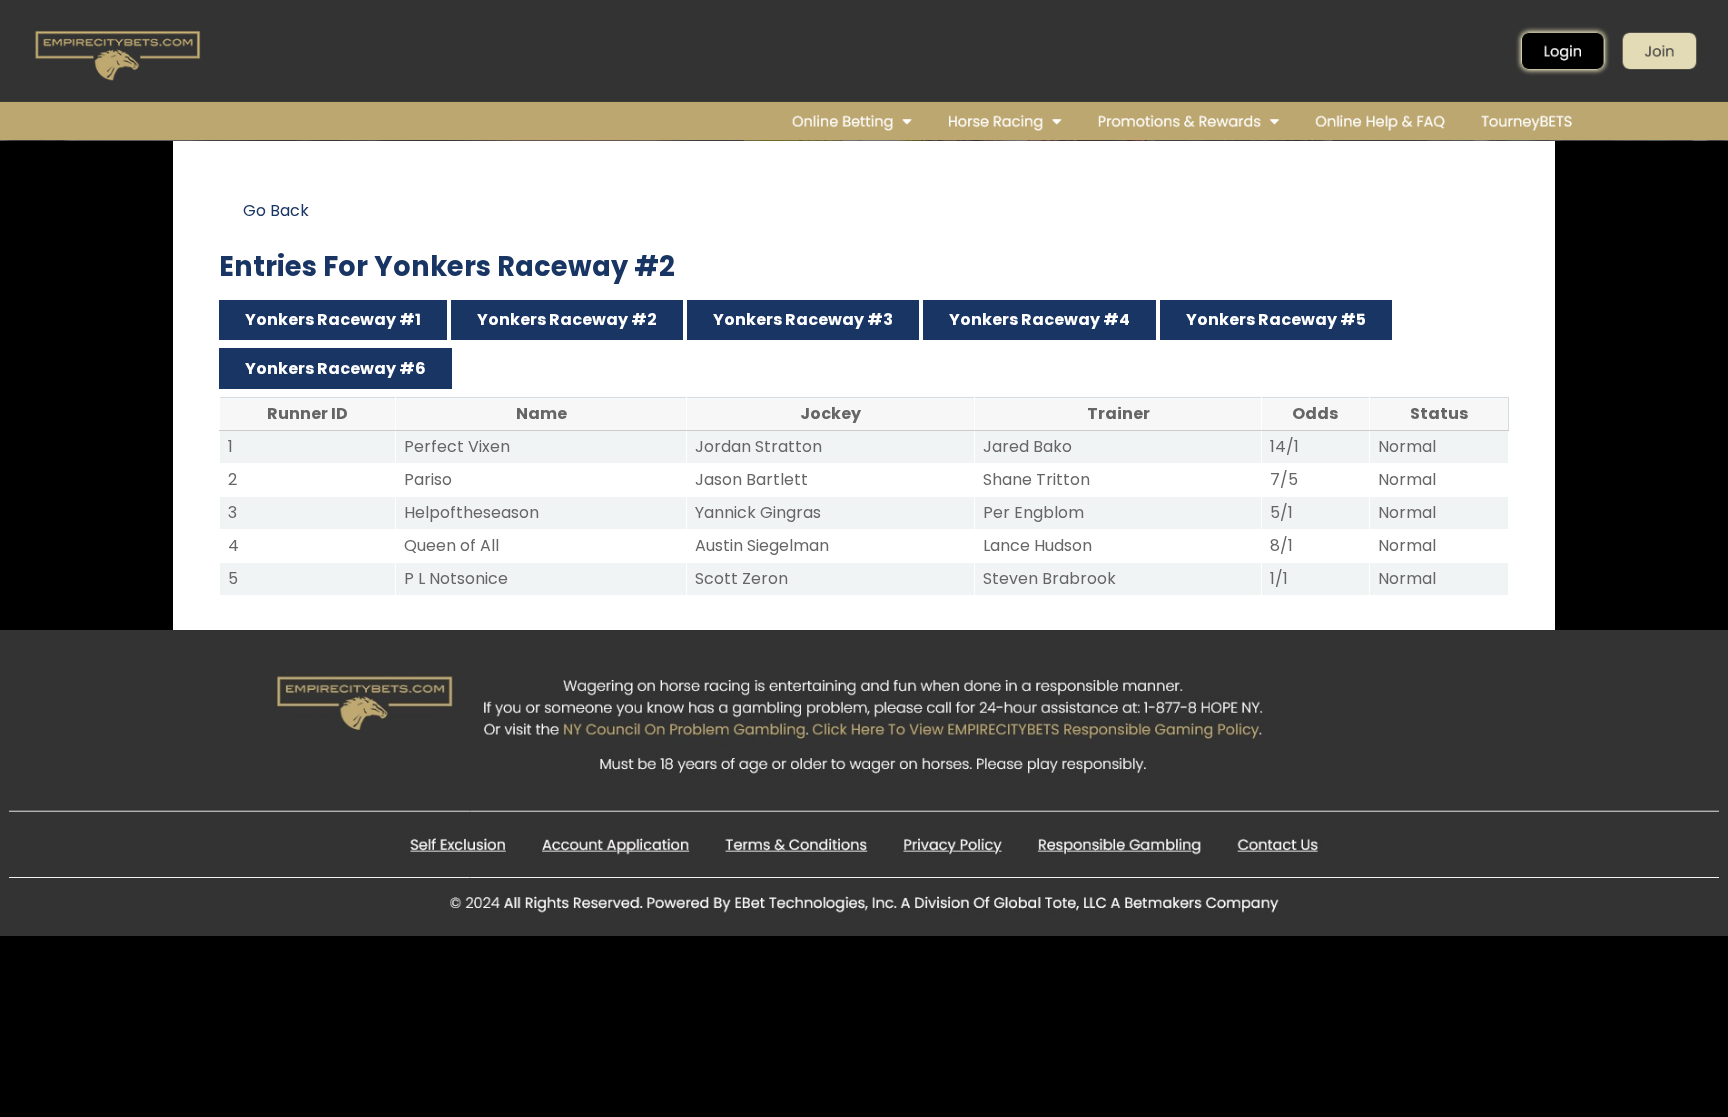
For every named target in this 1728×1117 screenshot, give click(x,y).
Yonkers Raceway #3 (803, 319)
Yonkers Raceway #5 (1276, 319)
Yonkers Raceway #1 (333, 319)
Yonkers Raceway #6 (335, 368)
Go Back (276, 210)
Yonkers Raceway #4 (1039, 319)
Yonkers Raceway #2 (567, 319)
